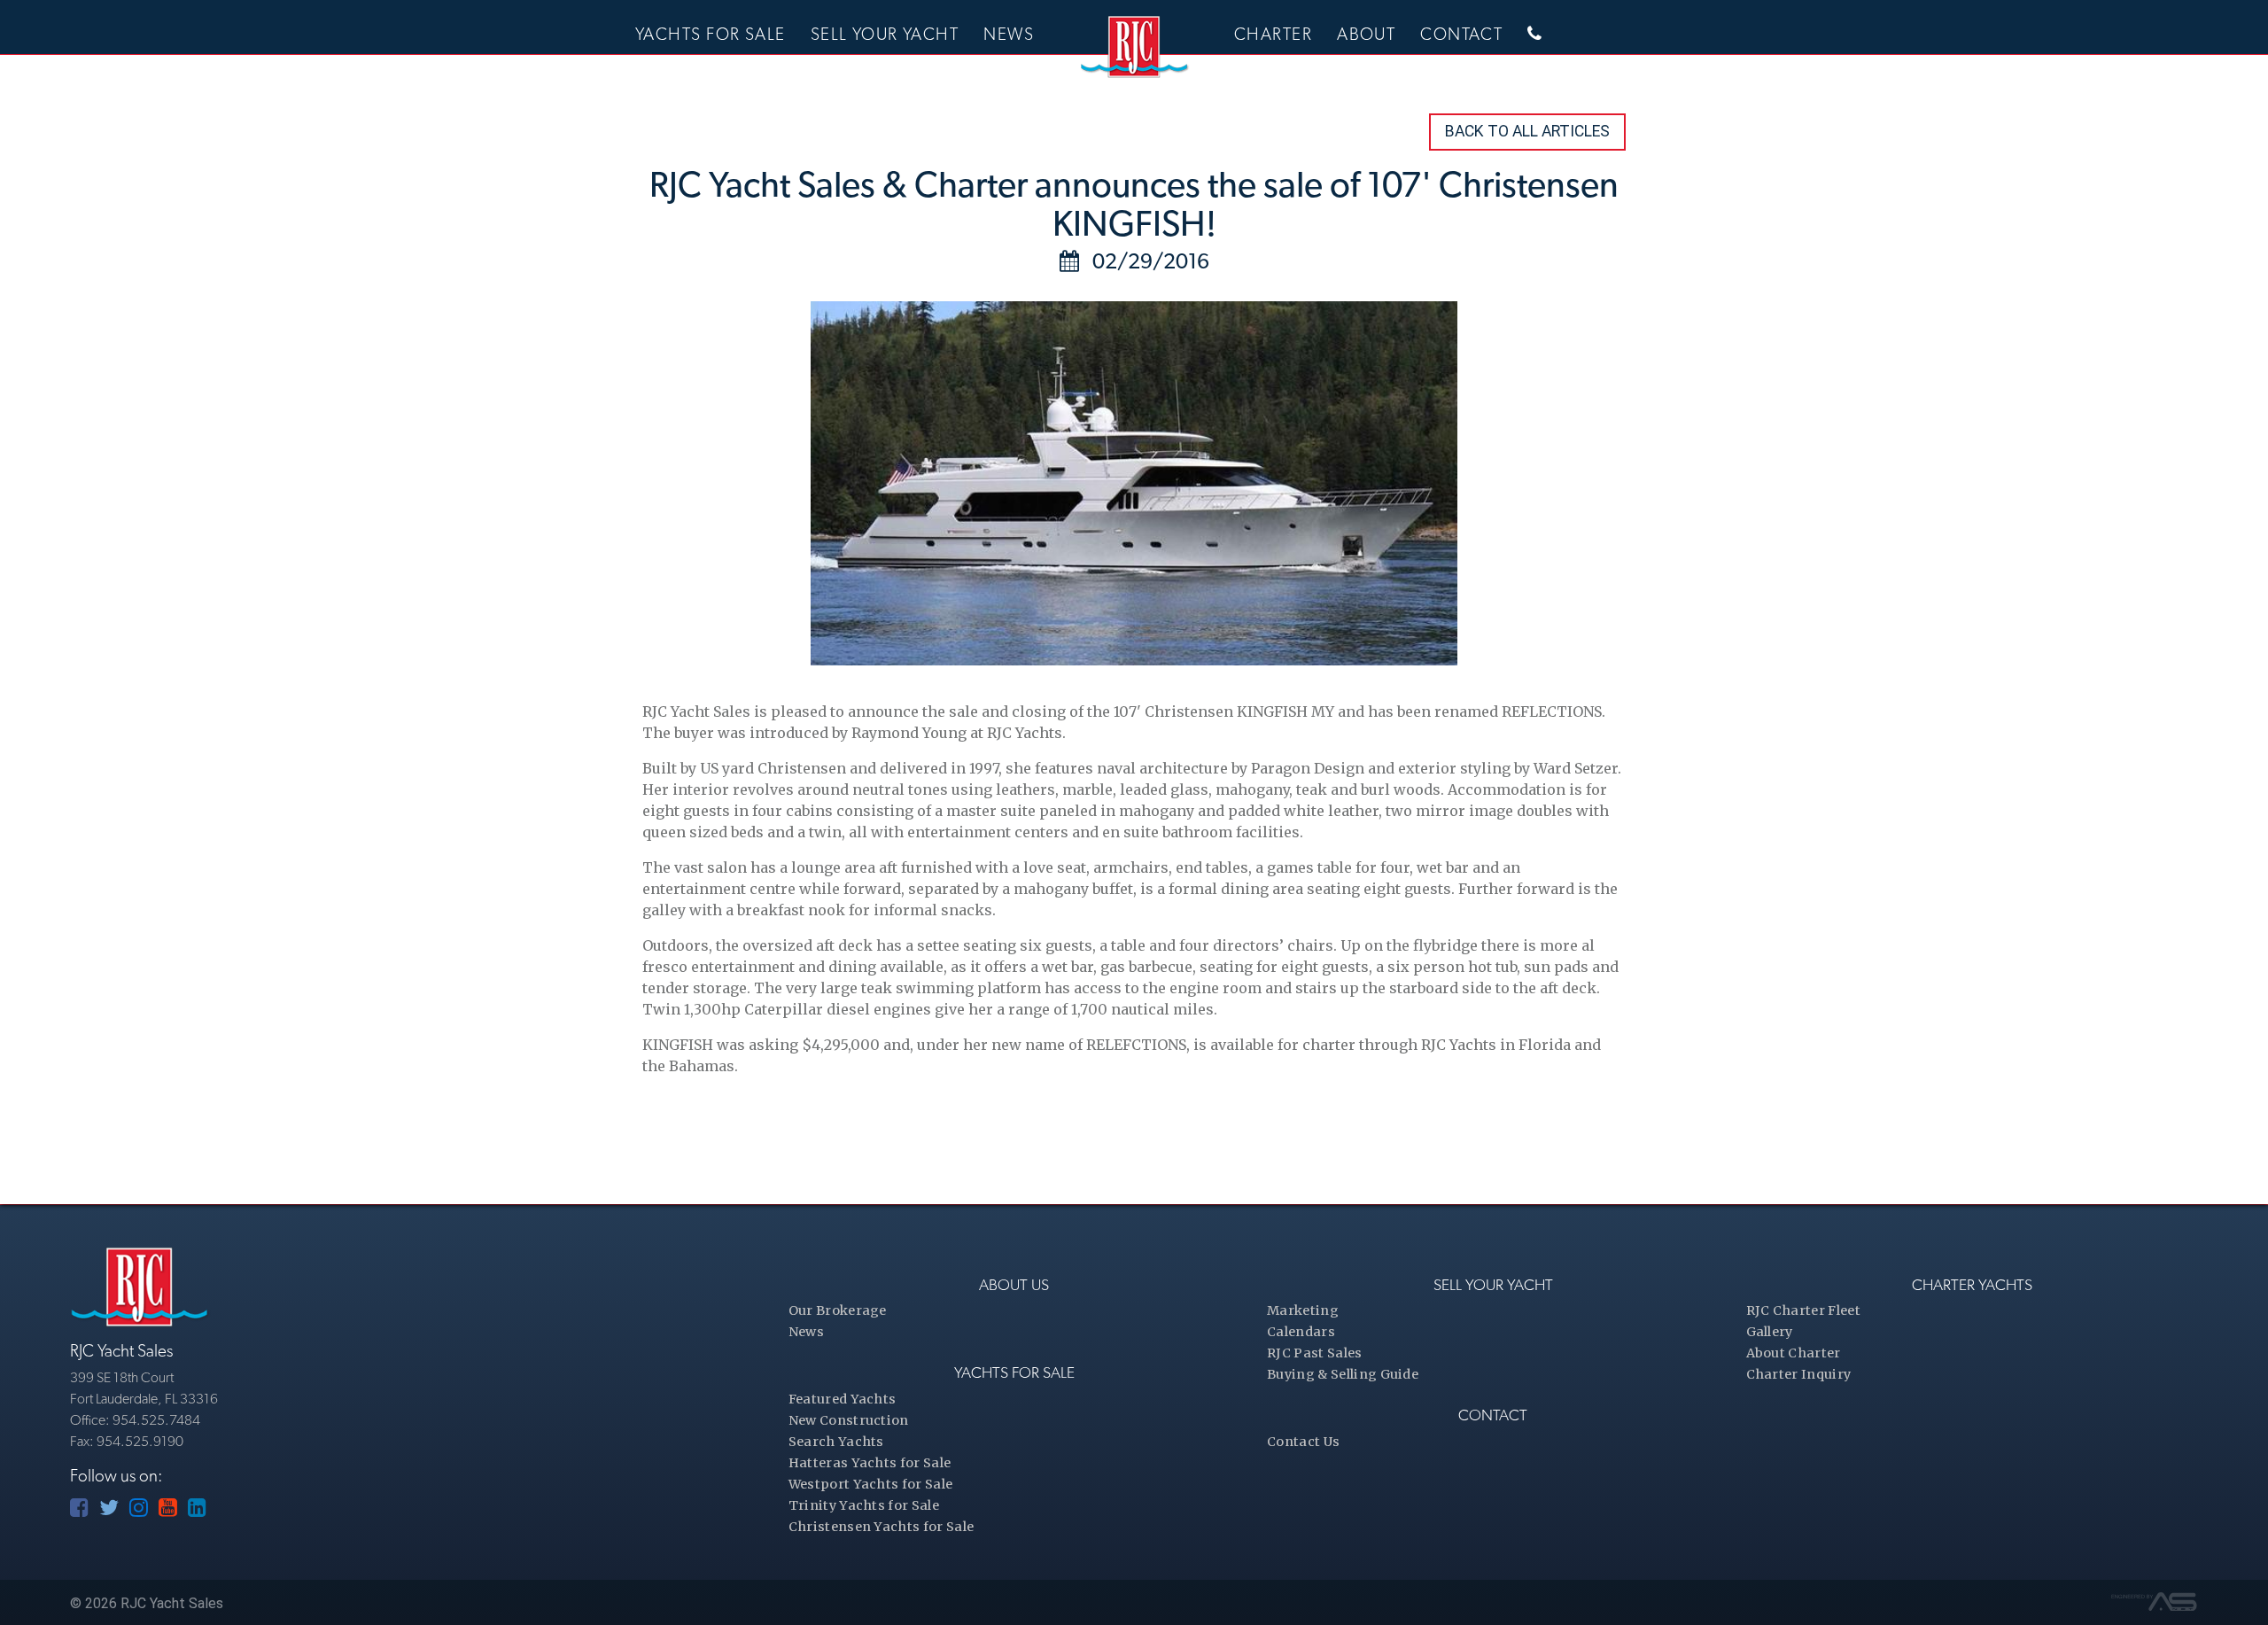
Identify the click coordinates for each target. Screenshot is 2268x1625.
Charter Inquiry (1799, 1374)
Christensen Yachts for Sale (882, 1527)
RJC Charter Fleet (1803, 1310)
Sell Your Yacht (885, 34)
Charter (1273, 34)
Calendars (1301, 1332)
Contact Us (1303, 1442)
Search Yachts (836, 1442)
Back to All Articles (1527, 131)
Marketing (1303, 1310)
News (1009, 34)
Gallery (1770, 1332)
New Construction (849, 1420)
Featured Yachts (843, 1399)
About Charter (1794, 1353)
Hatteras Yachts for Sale (870, 1463)
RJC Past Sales (1314, 1353)
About (1366, 34)
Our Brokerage (838, 1310)
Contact (1461, 34)
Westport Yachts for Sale (871, 1484)
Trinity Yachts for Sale (864, 1505)
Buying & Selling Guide (1343, 1374)
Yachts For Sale (711, 34)
